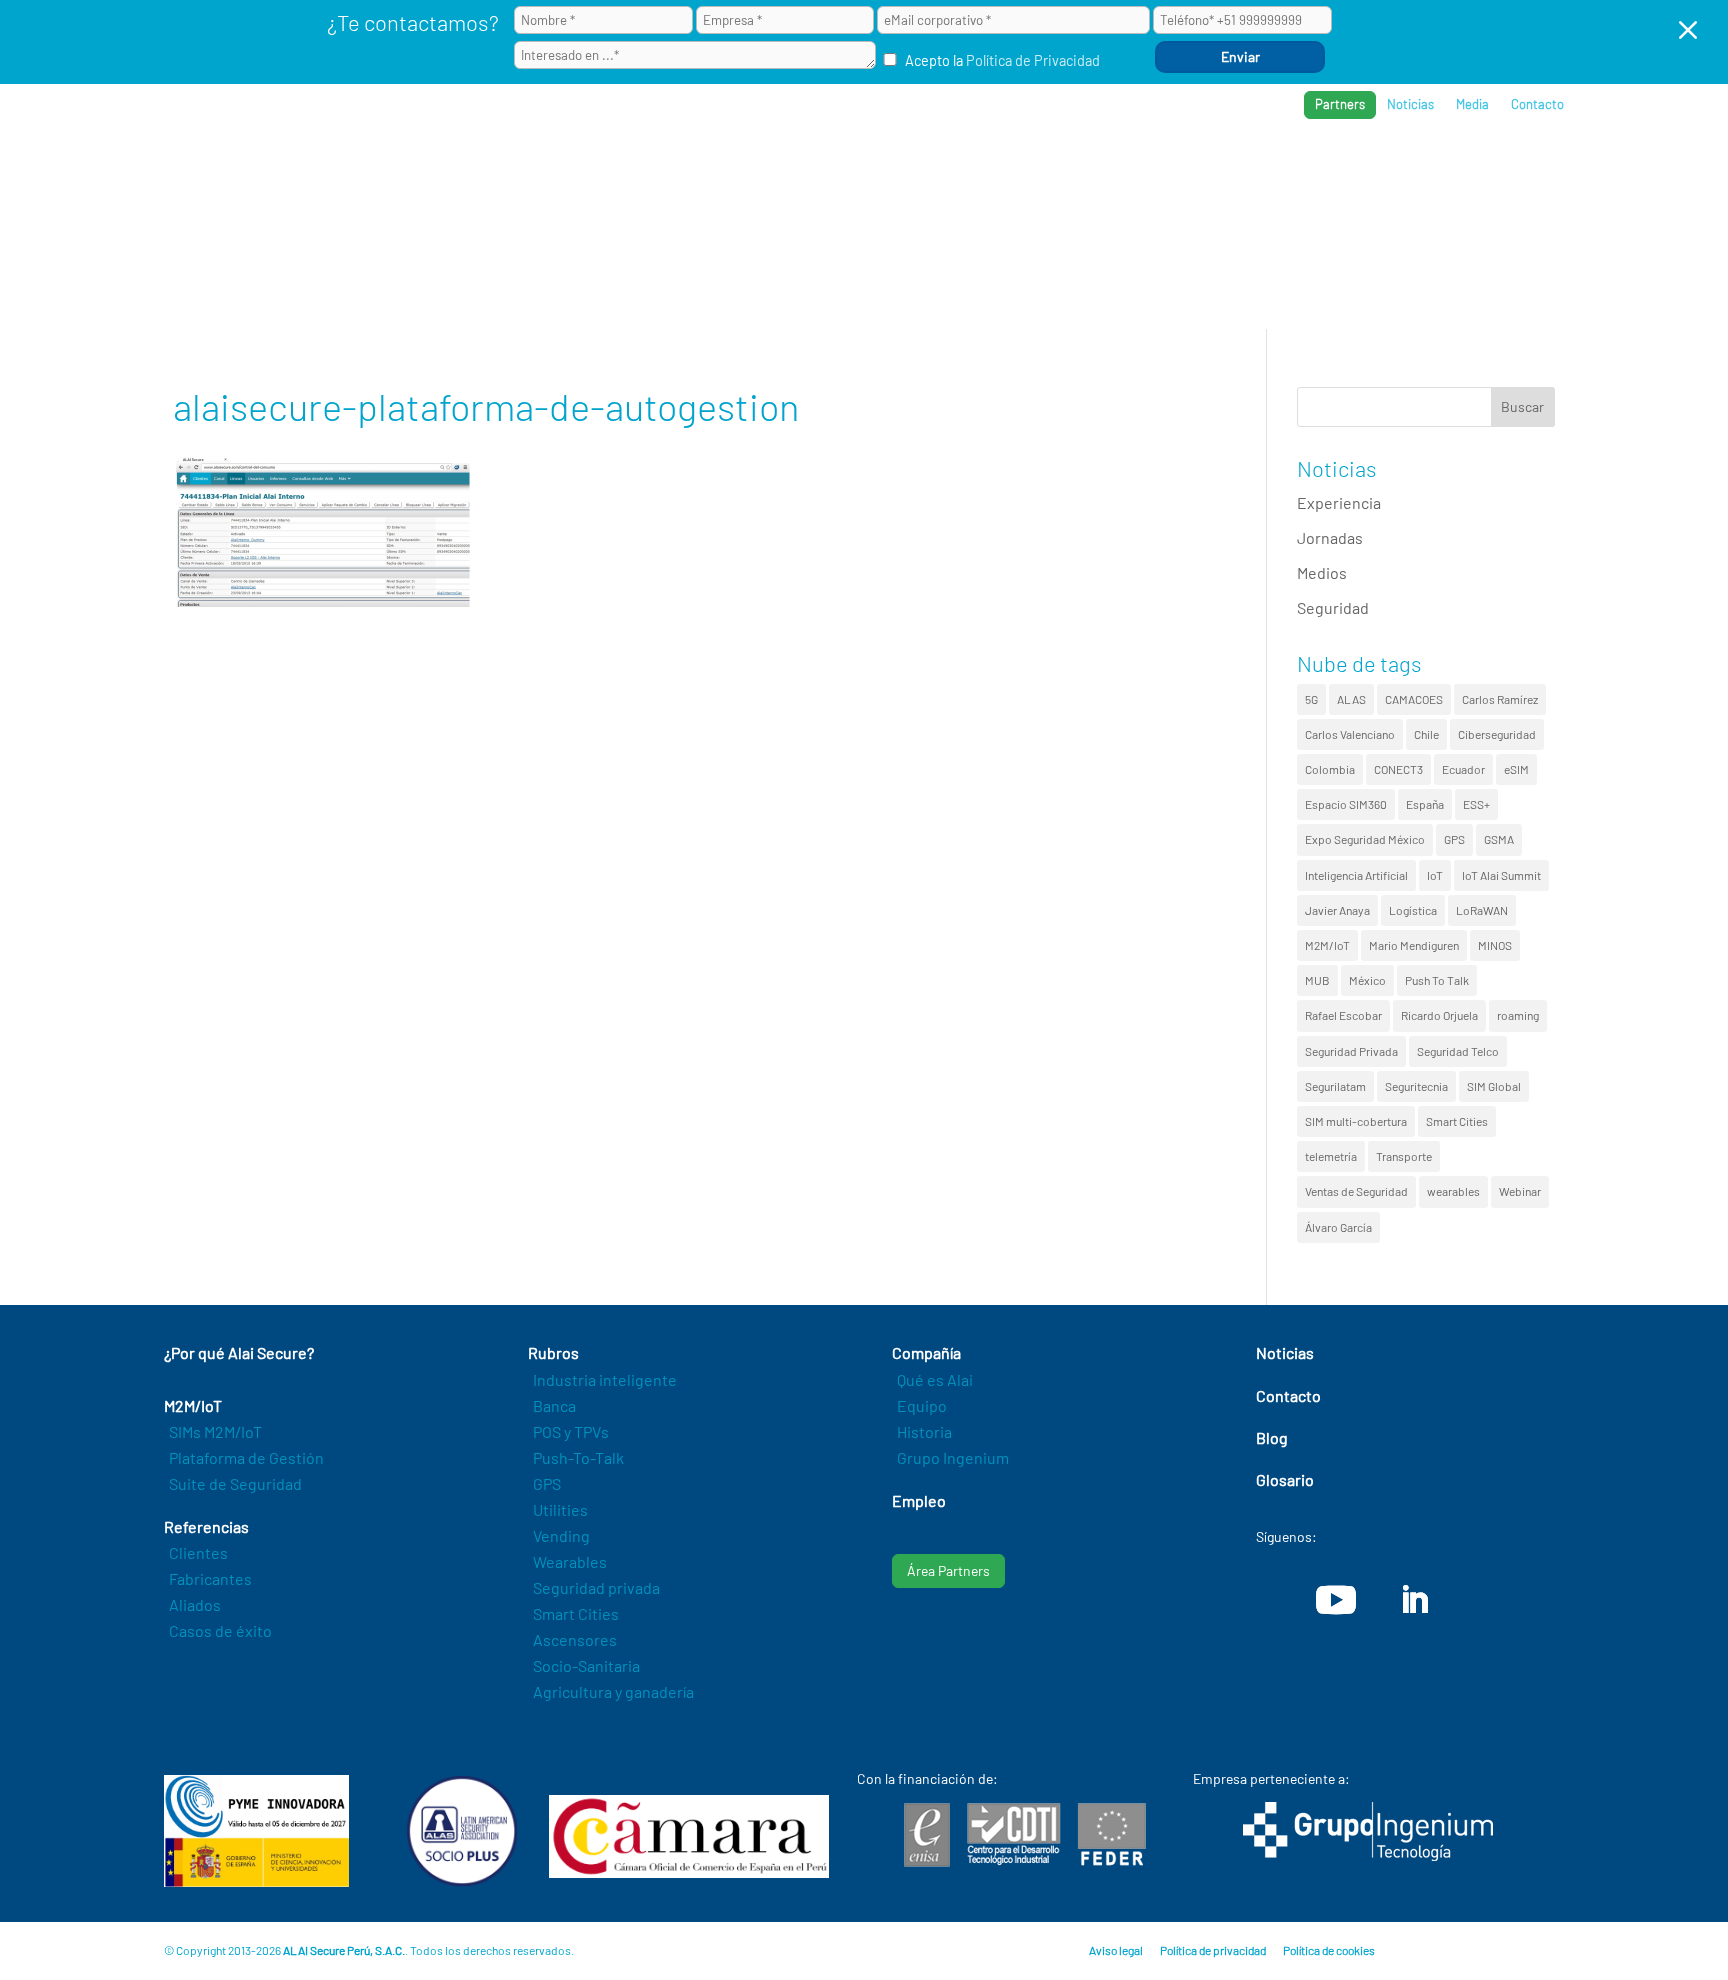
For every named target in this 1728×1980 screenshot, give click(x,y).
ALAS (1351, 699)
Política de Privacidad (1033, 60)
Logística (1413, 910)
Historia (924, 1431)
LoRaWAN (1482, 910)
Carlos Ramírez (1500, 699)
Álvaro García (1338, 1227)
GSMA (1499, 839)
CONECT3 (1398, 769)
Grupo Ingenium (953, 1457)
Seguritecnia (1416, 1086)
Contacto (1537, 104)
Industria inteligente (605, 1379)
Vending (561, 1535)
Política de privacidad (1213, 1950)
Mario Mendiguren (1414, 945)
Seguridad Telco (1458, 1051)
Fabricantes (210, 1578)
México (1367, 980)
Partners (1340, 104)
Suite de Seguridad (235, 1483)
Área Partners (948, 1570)
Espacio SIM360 (1346, 804)
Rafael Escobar (1343, 1015)
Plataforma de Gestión (246, 1457)
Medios (1322, 572)
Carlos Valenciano (1350, 734)
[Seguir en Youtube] (1336, 1600)
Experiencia (1339, 502)
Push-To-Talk (578, 1457)
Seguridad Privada (1351, 1051)
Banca (554, 1405)
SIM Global (1494, 1086)
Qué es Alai (935, 1379)
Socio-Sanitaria (586, 1665)
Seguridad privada (596, 1587)
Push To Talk (1437, 980)
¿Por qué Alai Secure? (915, 170)
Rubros (1150, 170)
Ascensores (575, 1639)
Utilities (560, 1509)
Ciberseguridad (1497, 734)
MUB (1317, 980)
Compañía (1368, 170)
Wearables (570, 1561)
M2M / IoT (1058, 170)
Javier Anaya (1337, 910)
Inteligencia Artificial (1356, 875)
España (1425, 804)
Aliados (195, 1604)
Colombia (1330, 769)
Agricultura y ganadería (613, 1691)
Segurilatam (1335, 1086)
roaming (1518, 1015)
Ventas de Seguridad (1356, 1191)
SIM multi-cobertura (1356, 1121)
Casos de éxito (220, 1630)
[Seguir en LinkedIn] (1414, 1600)
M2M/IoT (1327, 945)
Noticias (1410, 104)
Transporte (1404, 1156)
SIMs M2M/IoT (215, 1431)
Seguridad (1333, 607)
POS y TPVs (571, 1431)
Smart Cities (1457, 1121)
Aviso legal (1116, 1950)
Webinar (1520, 1191)
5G (1311, 699)
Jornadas (1330, 537)
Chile (1426, 734)
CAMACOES (1414, 699)
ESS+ (1476, 804)
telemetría (1331, 1156)
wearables (1453, 1191)
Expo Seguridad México (1365, 839)
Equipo (922, 1405)
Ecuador (1463, 769)
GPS (1454, 839)
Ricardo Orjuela (1439, 1015)
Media (1472, 104)
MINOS (1495, 945)
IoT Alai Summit (1501, 875)
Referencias (1256, 170)
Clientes (198, 1552)
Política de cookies (1329, 1950)
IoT (1435, 875)
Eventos (1465, 170)
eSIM (1516, 769)
